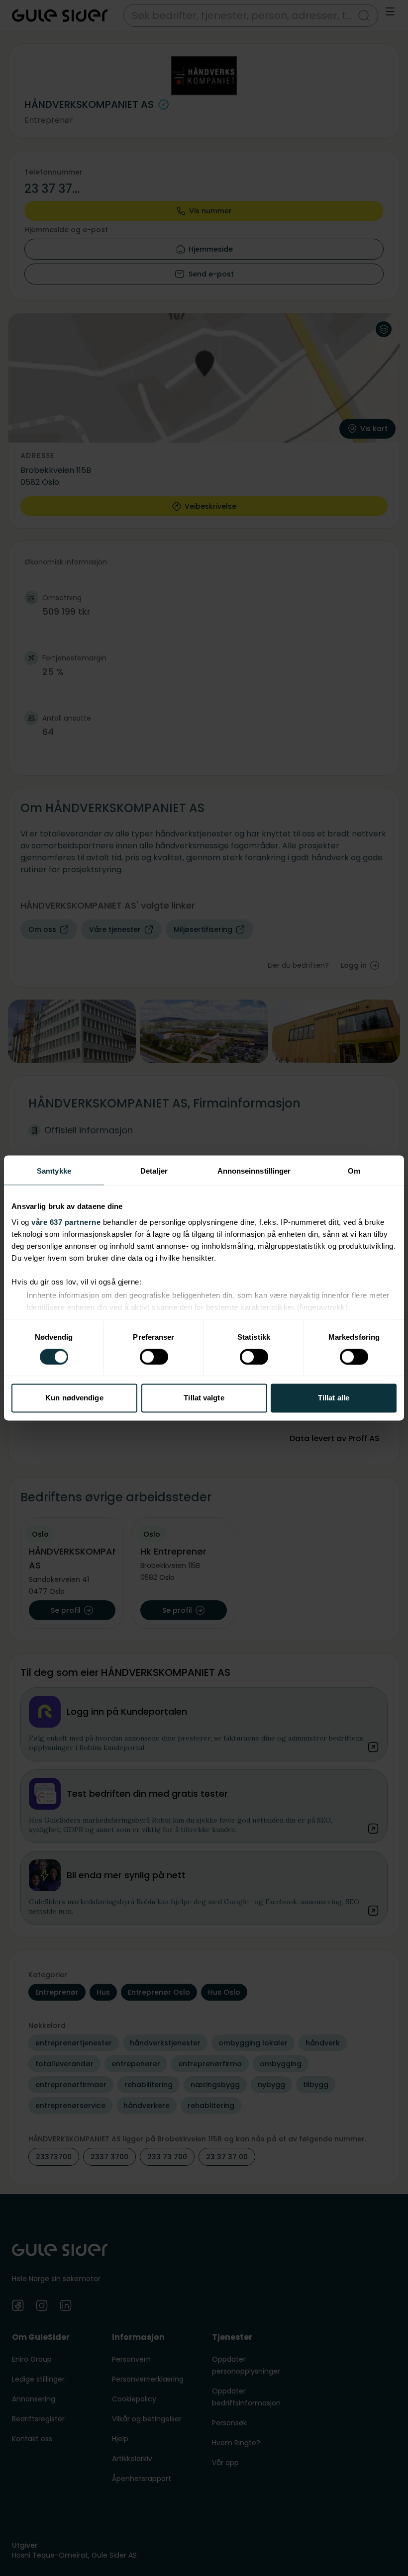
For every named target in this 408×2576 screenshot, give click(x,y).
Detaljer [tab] (154, 1171)
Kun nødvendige (74, 1398)
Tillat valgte (204, 1398)
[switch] (154, 1357)
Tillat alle (334, 1398)
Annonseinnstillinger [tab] (254, 1171)
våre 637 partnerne (66, 1222)
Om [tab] (354, 1171)
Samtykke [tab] (54, 1171)
